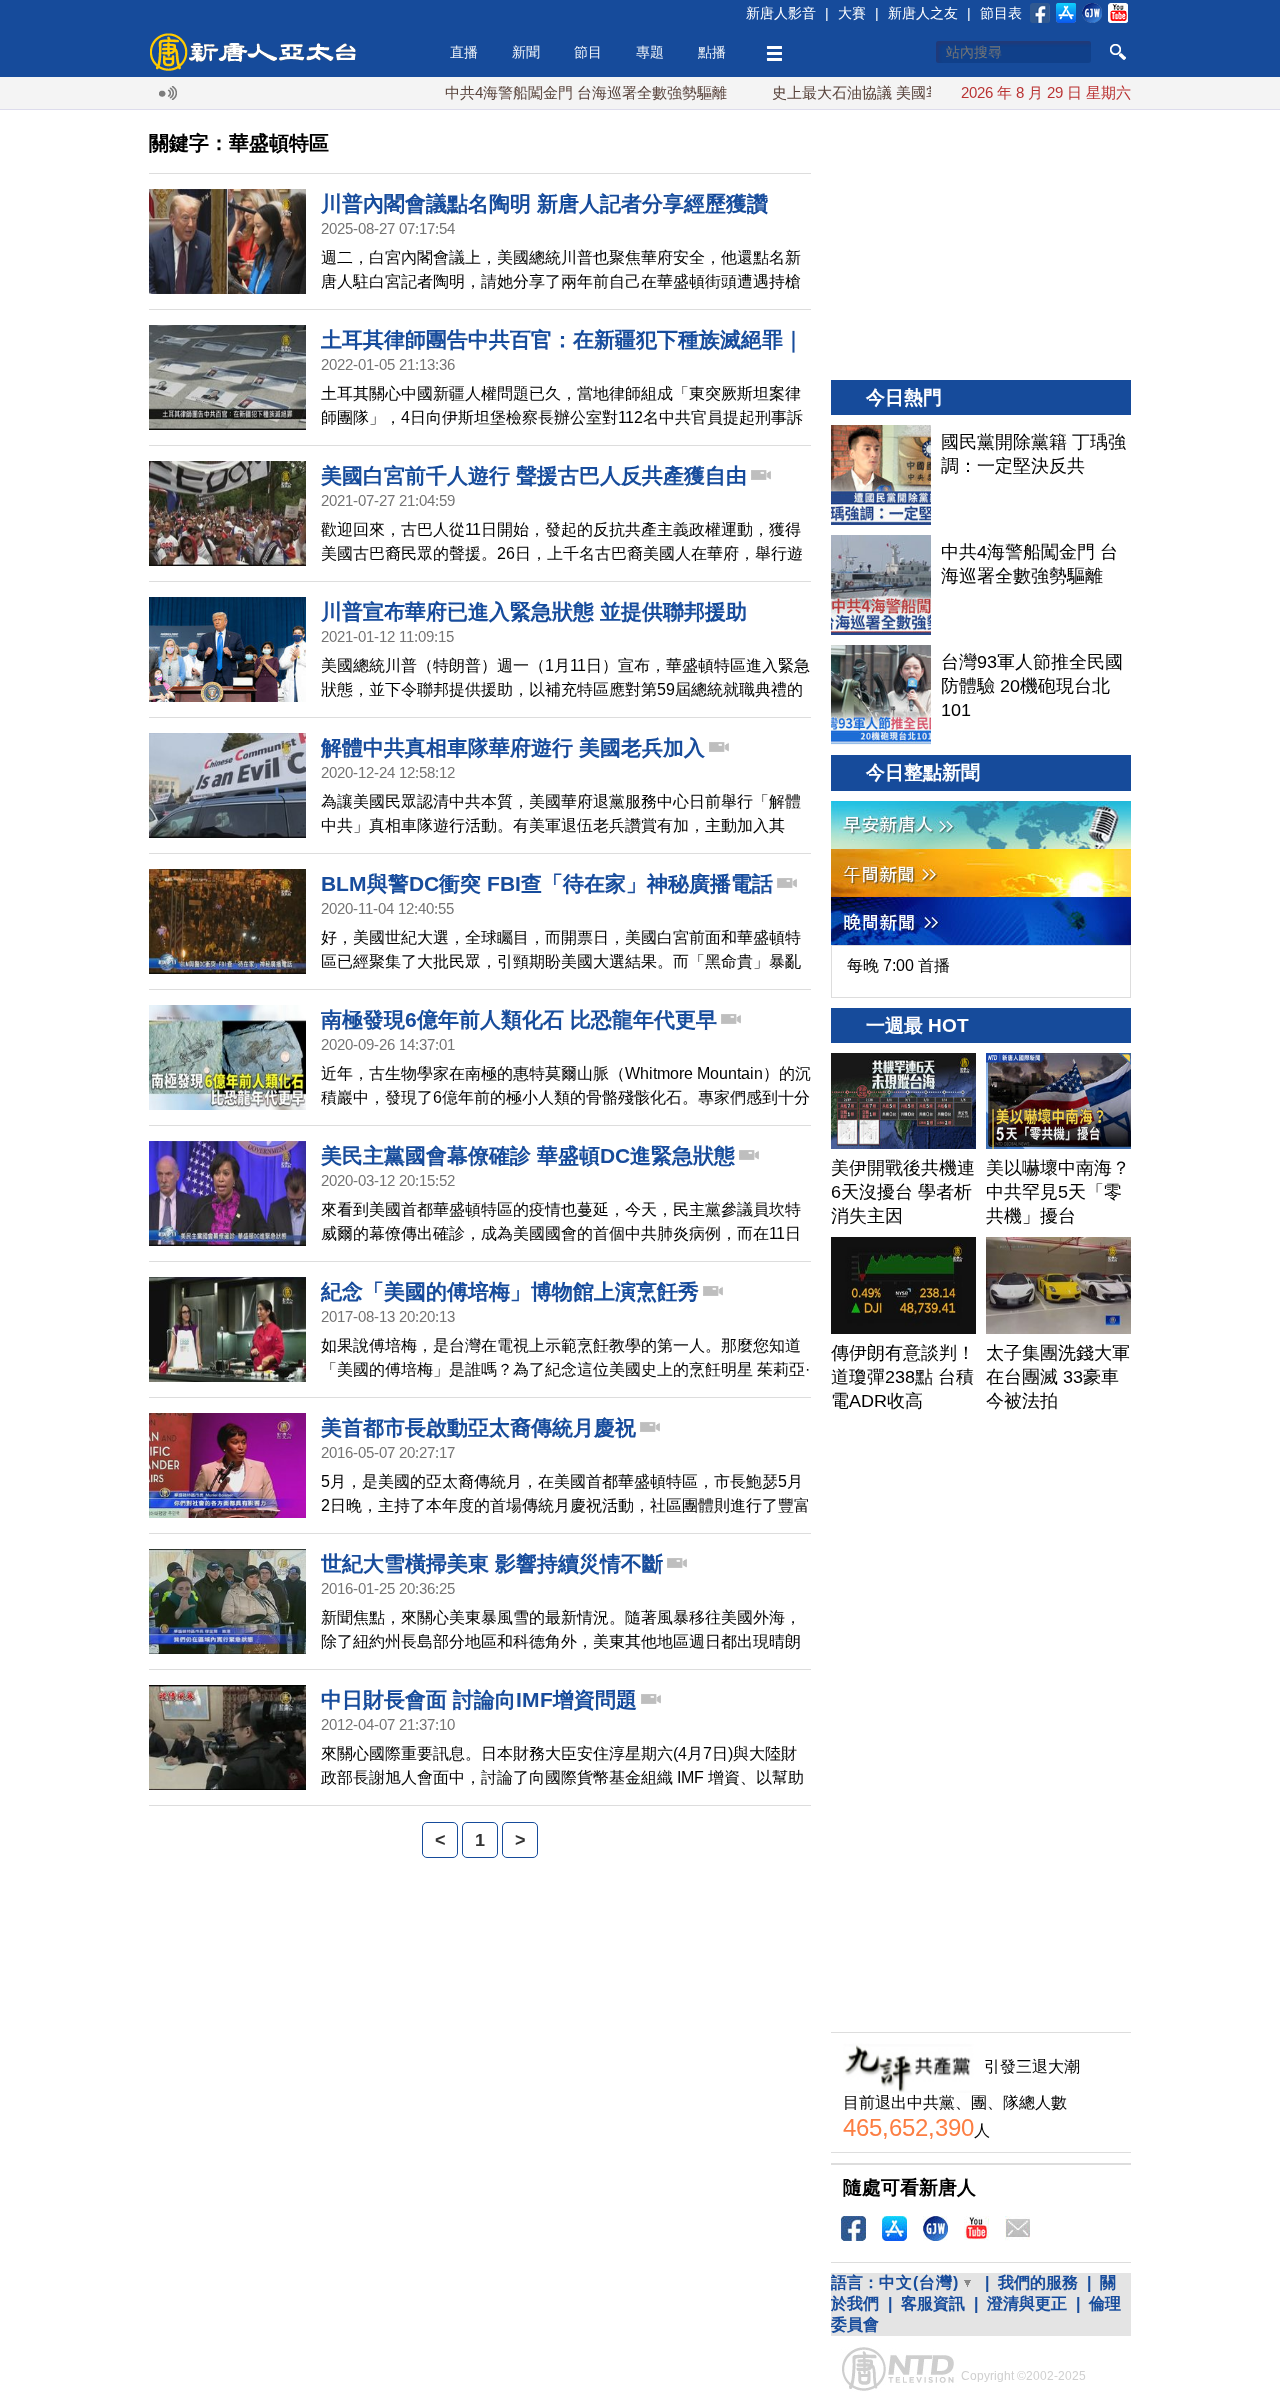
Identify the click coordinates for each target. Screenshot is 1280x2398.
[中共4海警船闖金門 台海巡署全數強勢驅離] (881, 585)
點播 (712, 52)
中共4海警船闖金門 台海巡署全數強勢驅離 (539, 92)
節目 (588, 52)
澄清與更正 (1027, 2303)
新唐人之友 (923, 13)
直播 (464, 52)
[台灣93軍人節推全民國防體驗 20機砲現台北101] (881, 695)
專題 (650, 52)
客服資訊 (933, 2303)
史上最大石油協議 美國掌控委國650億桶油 (866, 92)
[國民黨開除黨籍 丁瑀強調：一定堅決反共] (881, 475)
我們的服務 (1038, 2282)
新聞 (526, 52)
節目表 (1001, 13)
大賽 (852, 13)
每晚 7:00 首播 (898, 965)
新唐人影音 (781, 13)
